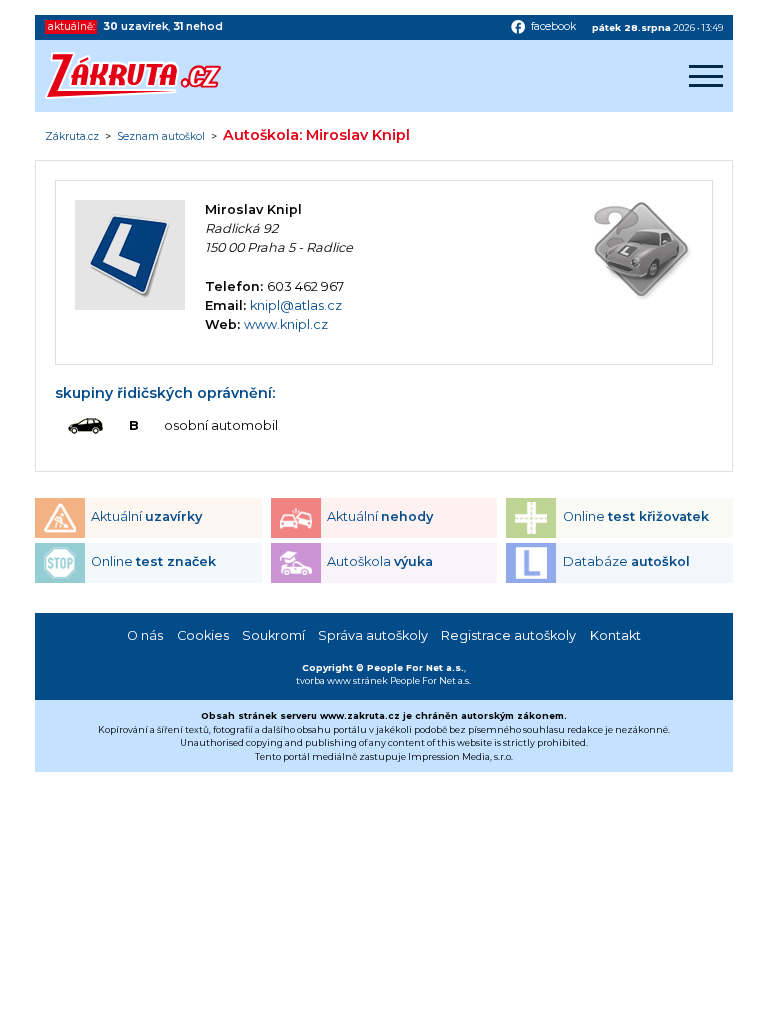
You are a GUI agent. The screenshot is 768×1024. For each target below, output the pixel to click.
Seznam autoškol (161, 137)
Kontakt (615, 635)
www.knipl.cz (286, 324)
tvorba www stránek (342, 680)
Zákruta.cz (72, 137)
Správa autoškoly (373, 635)
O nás (145, 635)
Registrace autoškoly (508, 635)
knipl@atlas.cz (296, 305)
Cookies (203, 635)
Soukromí (273, 635)
